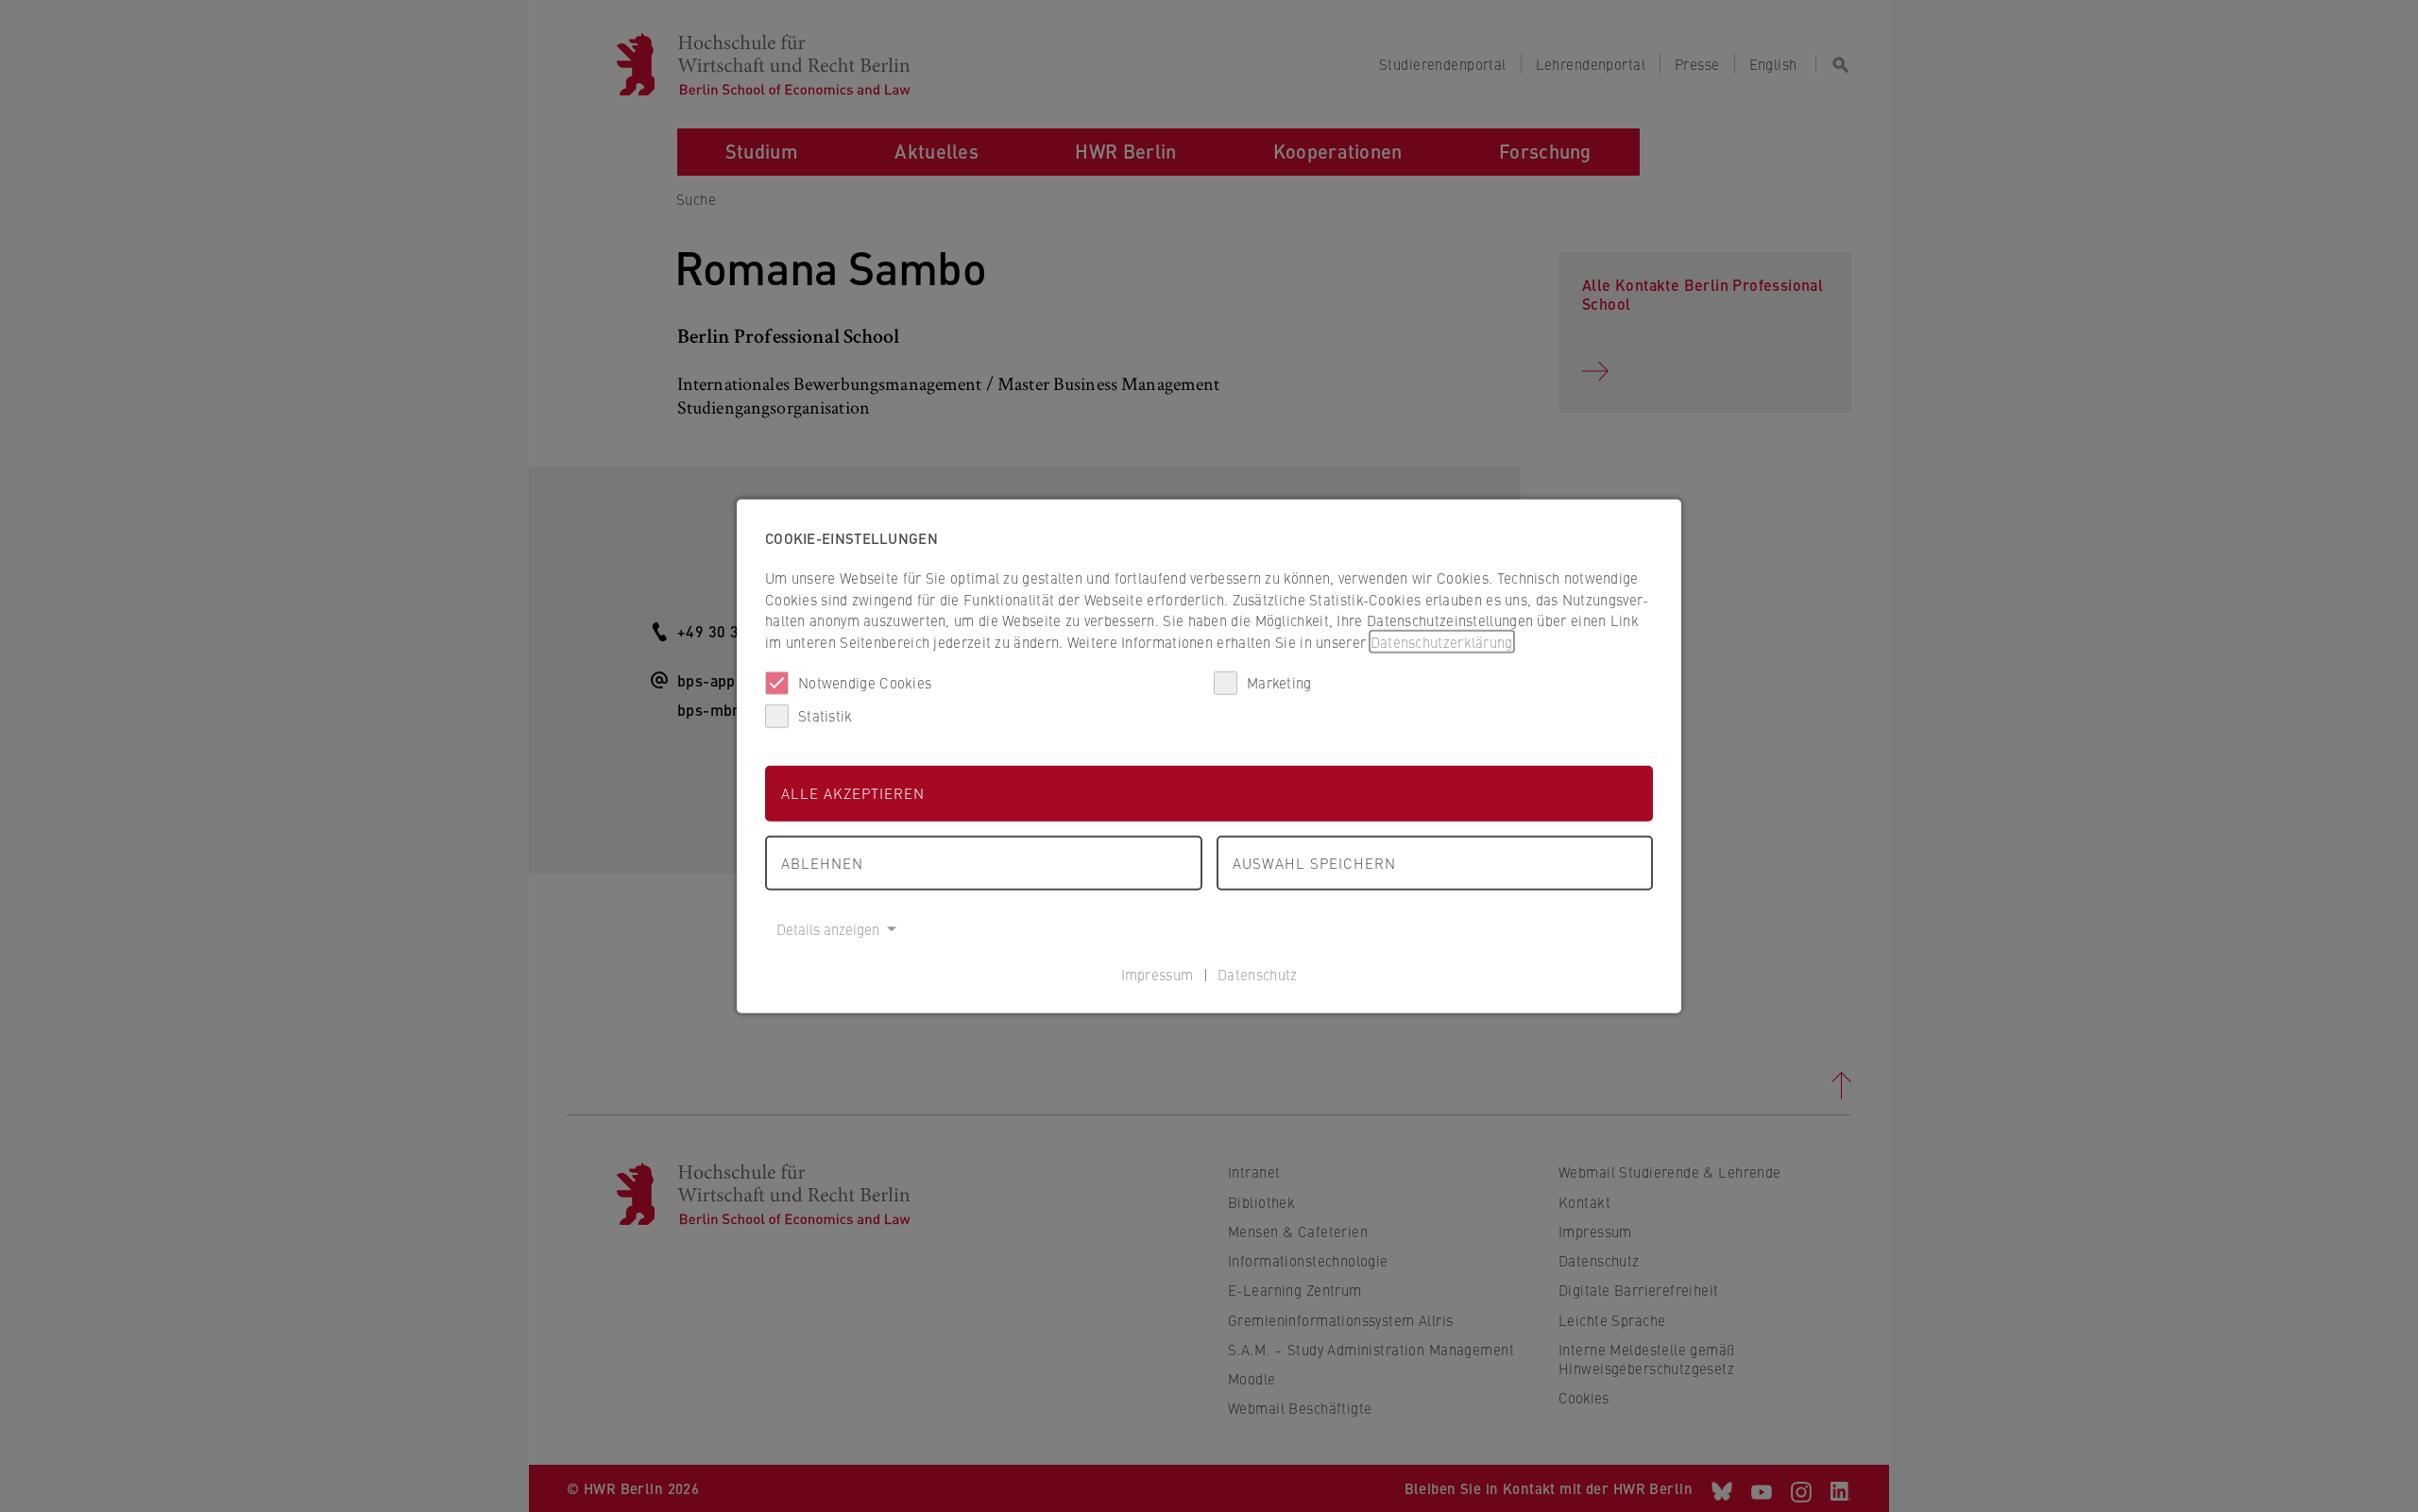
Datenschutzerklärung (1442, 641)
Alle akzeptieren (853, 793)
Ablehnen (822, 862)
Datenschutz (1257, 973)
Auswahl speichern (1314, 862)
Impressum (1158, 973)
